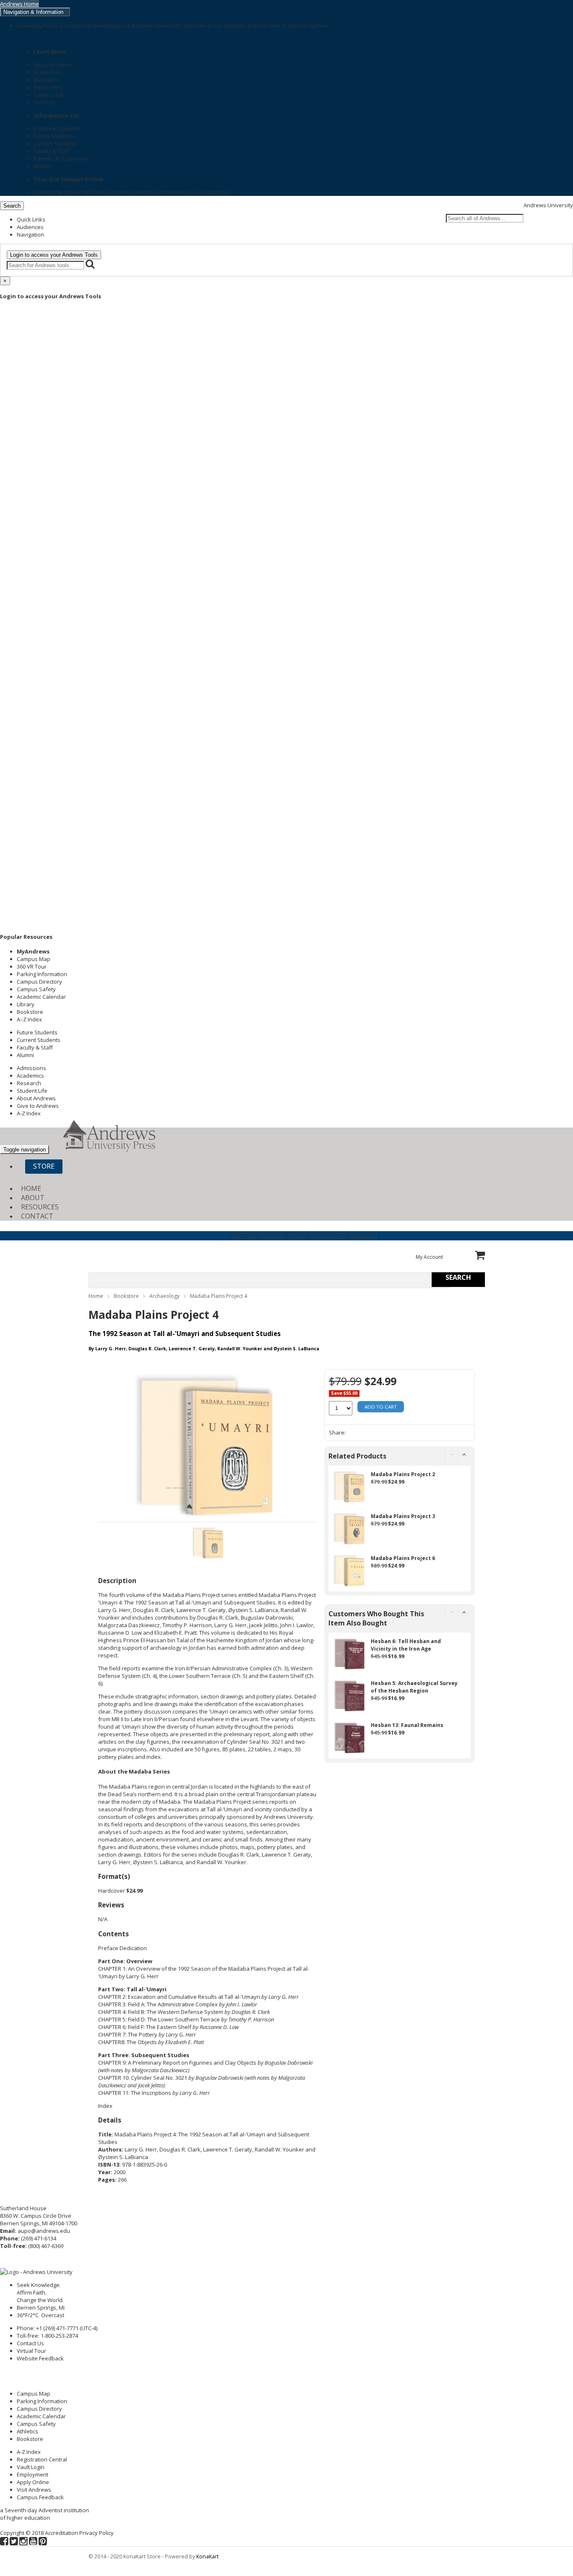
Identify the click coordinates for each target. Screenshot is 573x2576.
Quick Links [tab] (31, 219)
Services (44, 102)
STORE (44, 1166)
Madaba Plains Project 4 (219, 1296)
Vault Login (31, 2467)
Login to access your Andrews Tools (54, 255)
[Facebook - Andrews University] (4, 2542)
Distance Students (57, 128)
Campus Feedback (40, 2497)
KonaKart (207, 2556)
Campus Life (49, 95)
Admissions (48, 87)
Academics (47, 72)
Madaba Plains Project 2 (403, 1474)
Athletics (27, 2431)
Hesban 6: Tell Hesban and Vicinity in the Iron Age (406, 1645)
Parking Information (42, 974)
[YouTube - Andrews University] (33, 2542)
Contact (37, 1216)
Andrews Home (20, 4)
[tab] (207, 1581)
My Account (429, 1257)
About (33, 1198)
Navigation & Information (35, 12)
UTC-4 (89, 2328)
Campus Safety (36, 989)
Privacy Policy (96, 2533)
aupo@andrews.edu (44, 2231)
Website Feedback (40, 2358)
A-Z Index (29, 1113)
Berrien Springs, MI (41, 2308)
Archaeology (328, 1236)
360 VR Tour (32, 966)
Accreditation (61, 2533)
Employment (33, 2474)
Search (12, 206)
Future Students (54, 136)
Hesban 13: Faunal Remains (407, 1725)
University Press (85, 192)
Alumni (42, 166)
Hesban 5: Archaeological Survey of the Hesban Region (414, 1687)
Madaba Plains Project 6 (403, 1558)
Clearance (363, 1236)
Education (271, 1236)
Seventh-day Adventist (34, 2510)
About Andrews (53, 65)
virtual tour (217, 192)
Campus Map (34, 959)
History (298, 1236)
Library (26, 1004)
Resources (40, 1207)
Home (31, 1188)
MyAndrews (33, 951)
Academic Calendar (41, 997)
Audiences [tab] (30, 227)
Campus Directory (39, 982)
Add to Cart (381, 1407)
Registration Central (42, 2459)
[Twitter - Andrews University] (14, 2542)
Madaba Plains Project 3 (403, 1516)
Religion (243, 1236)
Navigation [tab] (30, 234)
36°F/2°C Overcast (42, 2315)
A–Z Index (29, 1019)
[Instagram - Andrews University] (23, 2542)
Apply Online (33, 2482)
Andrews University (548, 205)
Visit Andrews (34, 2490)
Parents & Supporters (61, 159)
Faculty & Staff (52, 151)
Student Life (32, 1091)
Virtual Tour (31, 2351)
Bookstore (30, 1012)
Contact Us (30, 2343)
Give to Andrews (38, 1106)
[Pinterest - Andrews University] (43, 2542)
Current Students (55, 143)
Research (46, 80)
